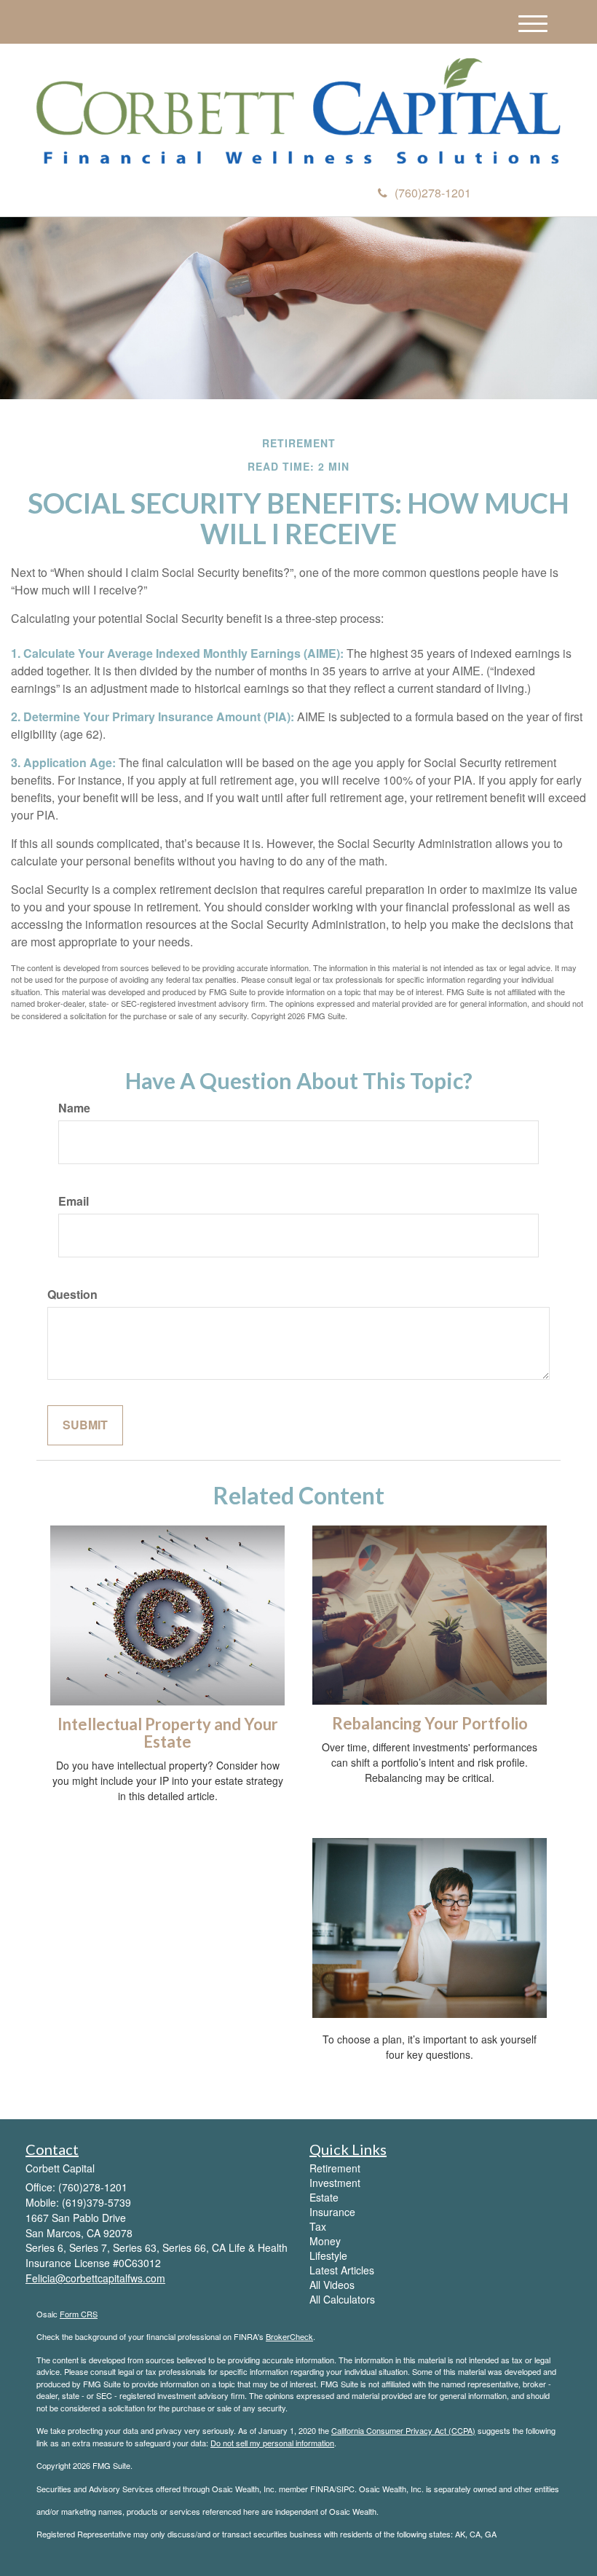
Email (74, 1201)
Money (325, 2241)
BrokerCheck (289, 2336)
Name (74, 1108)
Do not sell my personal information (272, 2443)
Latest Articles (342, 2270)
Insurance (332, 2212)
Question (72, 1295)
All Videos (332, 2285)
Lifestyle (328, 2255)
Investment (335, 2183)
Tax (318, 2226)
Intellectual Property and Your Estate (168, 1733)
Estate (324, 2197)
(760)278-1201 (433, 193)
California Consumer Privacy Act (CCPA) (403, 2430)
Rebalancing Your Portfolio (430, 1723)
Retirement (335, 2168)
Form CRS (79, 2314)
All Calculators (342, 2299)
